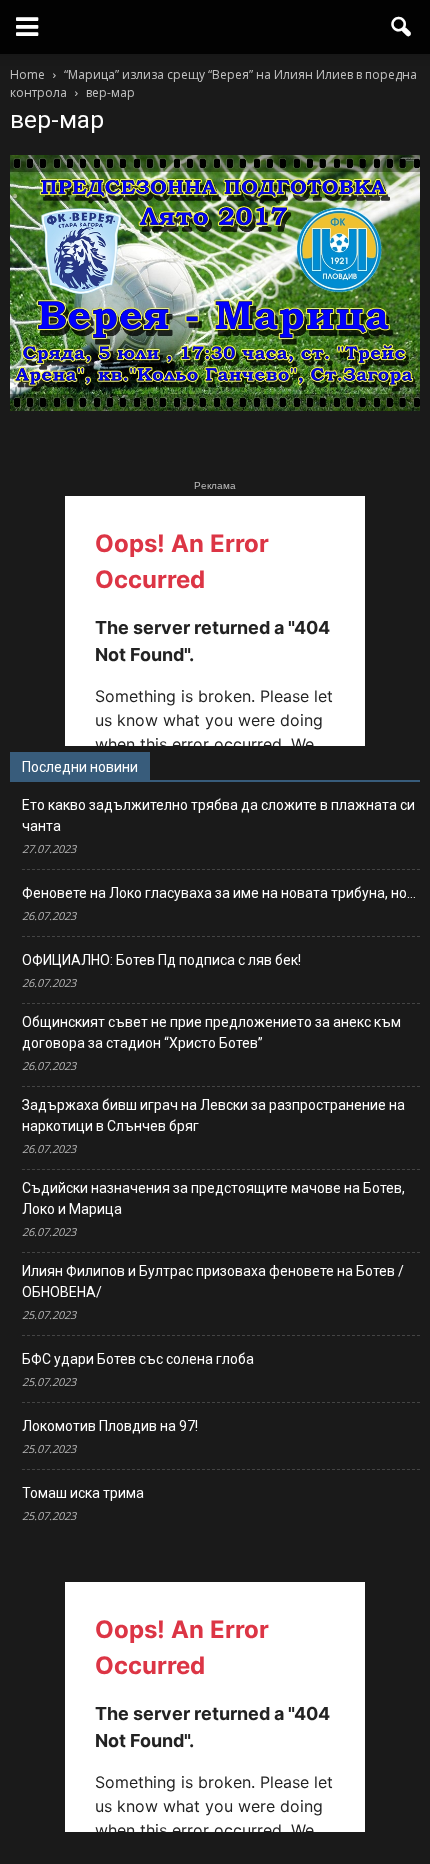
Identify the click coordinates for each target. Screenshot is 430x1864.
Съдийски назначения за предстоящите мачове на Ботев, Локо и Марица (213, 1198)
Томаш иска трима (83, 1493)
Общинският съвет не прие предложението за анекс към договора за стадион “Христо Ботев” (211, 1032)
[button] (402, 27)
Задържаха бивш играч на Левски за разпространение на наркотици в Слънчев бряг (213, 1115)
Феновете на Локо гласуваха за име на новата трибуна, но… (219, 893)
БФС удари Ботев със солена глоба (138, 1359)
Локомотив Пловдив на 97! (110, 1426)
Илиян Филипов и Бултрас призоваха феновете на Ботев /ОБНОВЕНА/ (213, 1281)
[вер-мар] (215, 406)
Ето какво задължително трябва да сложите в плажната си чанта (218, 815)
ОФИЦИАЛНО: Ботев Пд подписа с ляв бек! (161, 960)
